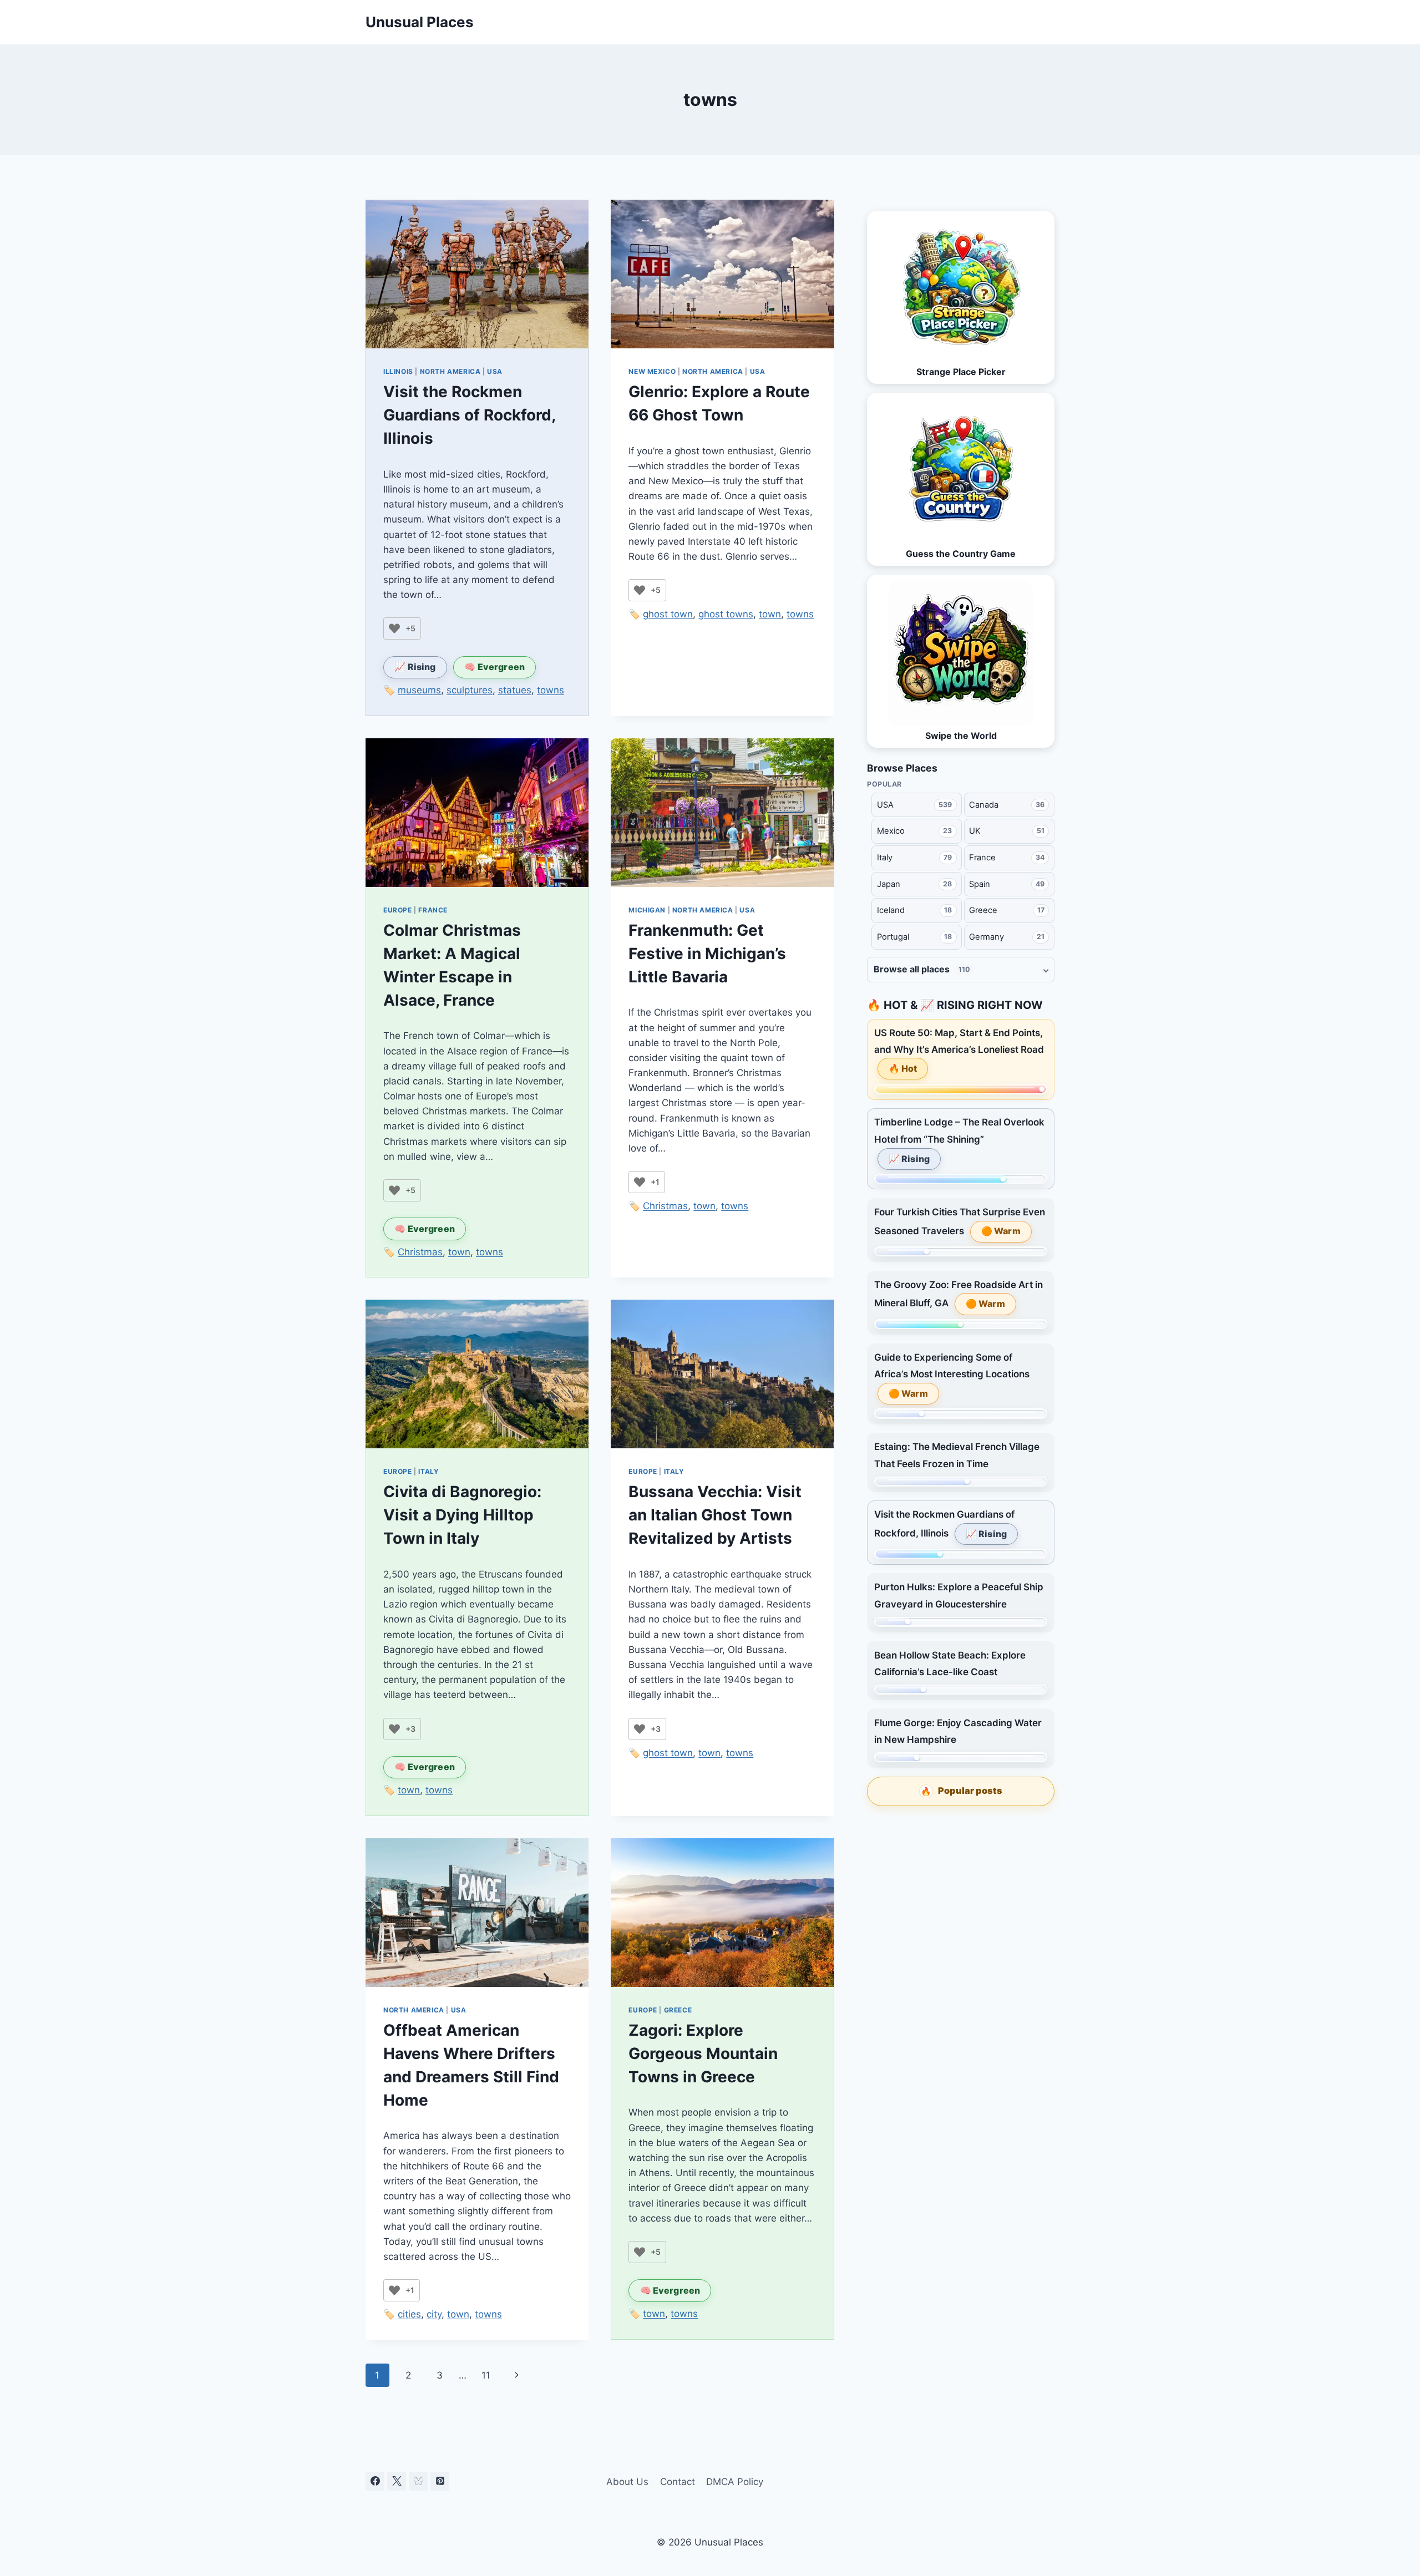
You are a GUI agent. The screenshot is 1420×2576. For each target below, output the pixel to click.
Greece (678, 2010)
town (770, 614)
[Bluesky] (418, 2481)
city (434, 2314)
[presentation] (477, 274)
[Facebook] (375, 2481)
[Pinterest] (440, 2481)
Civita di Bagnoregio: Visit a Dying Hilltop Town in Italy (462, 1515)
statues (515, 690)
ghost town (668, 614)
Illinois (398, 371)
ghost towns (726, 614)
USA (495, 371)
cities (409, 2314)
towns (551, 690)
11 (486, 2375)
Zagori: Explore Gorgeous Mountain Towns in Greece (703, 2053)
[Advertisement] (961, 1898)
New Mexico (652, 371)
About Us (627, 2482)
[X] (397, 2481)
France (433, 910)
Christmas (420, 1252)
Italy (428, 1471)
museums (419, 690)
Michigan (647, 910)
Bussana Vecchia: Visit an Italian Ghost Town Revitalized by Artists (715, 1515)
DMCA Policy (735, 2482)
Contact (678, 2482)
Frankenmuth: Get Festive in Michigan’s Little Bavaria (707, 954)
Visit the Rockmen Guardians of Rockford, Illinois (469, 415)
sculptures (470, 690)
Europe (398, 910)
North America (450, 371)
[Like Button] (394, 628)
